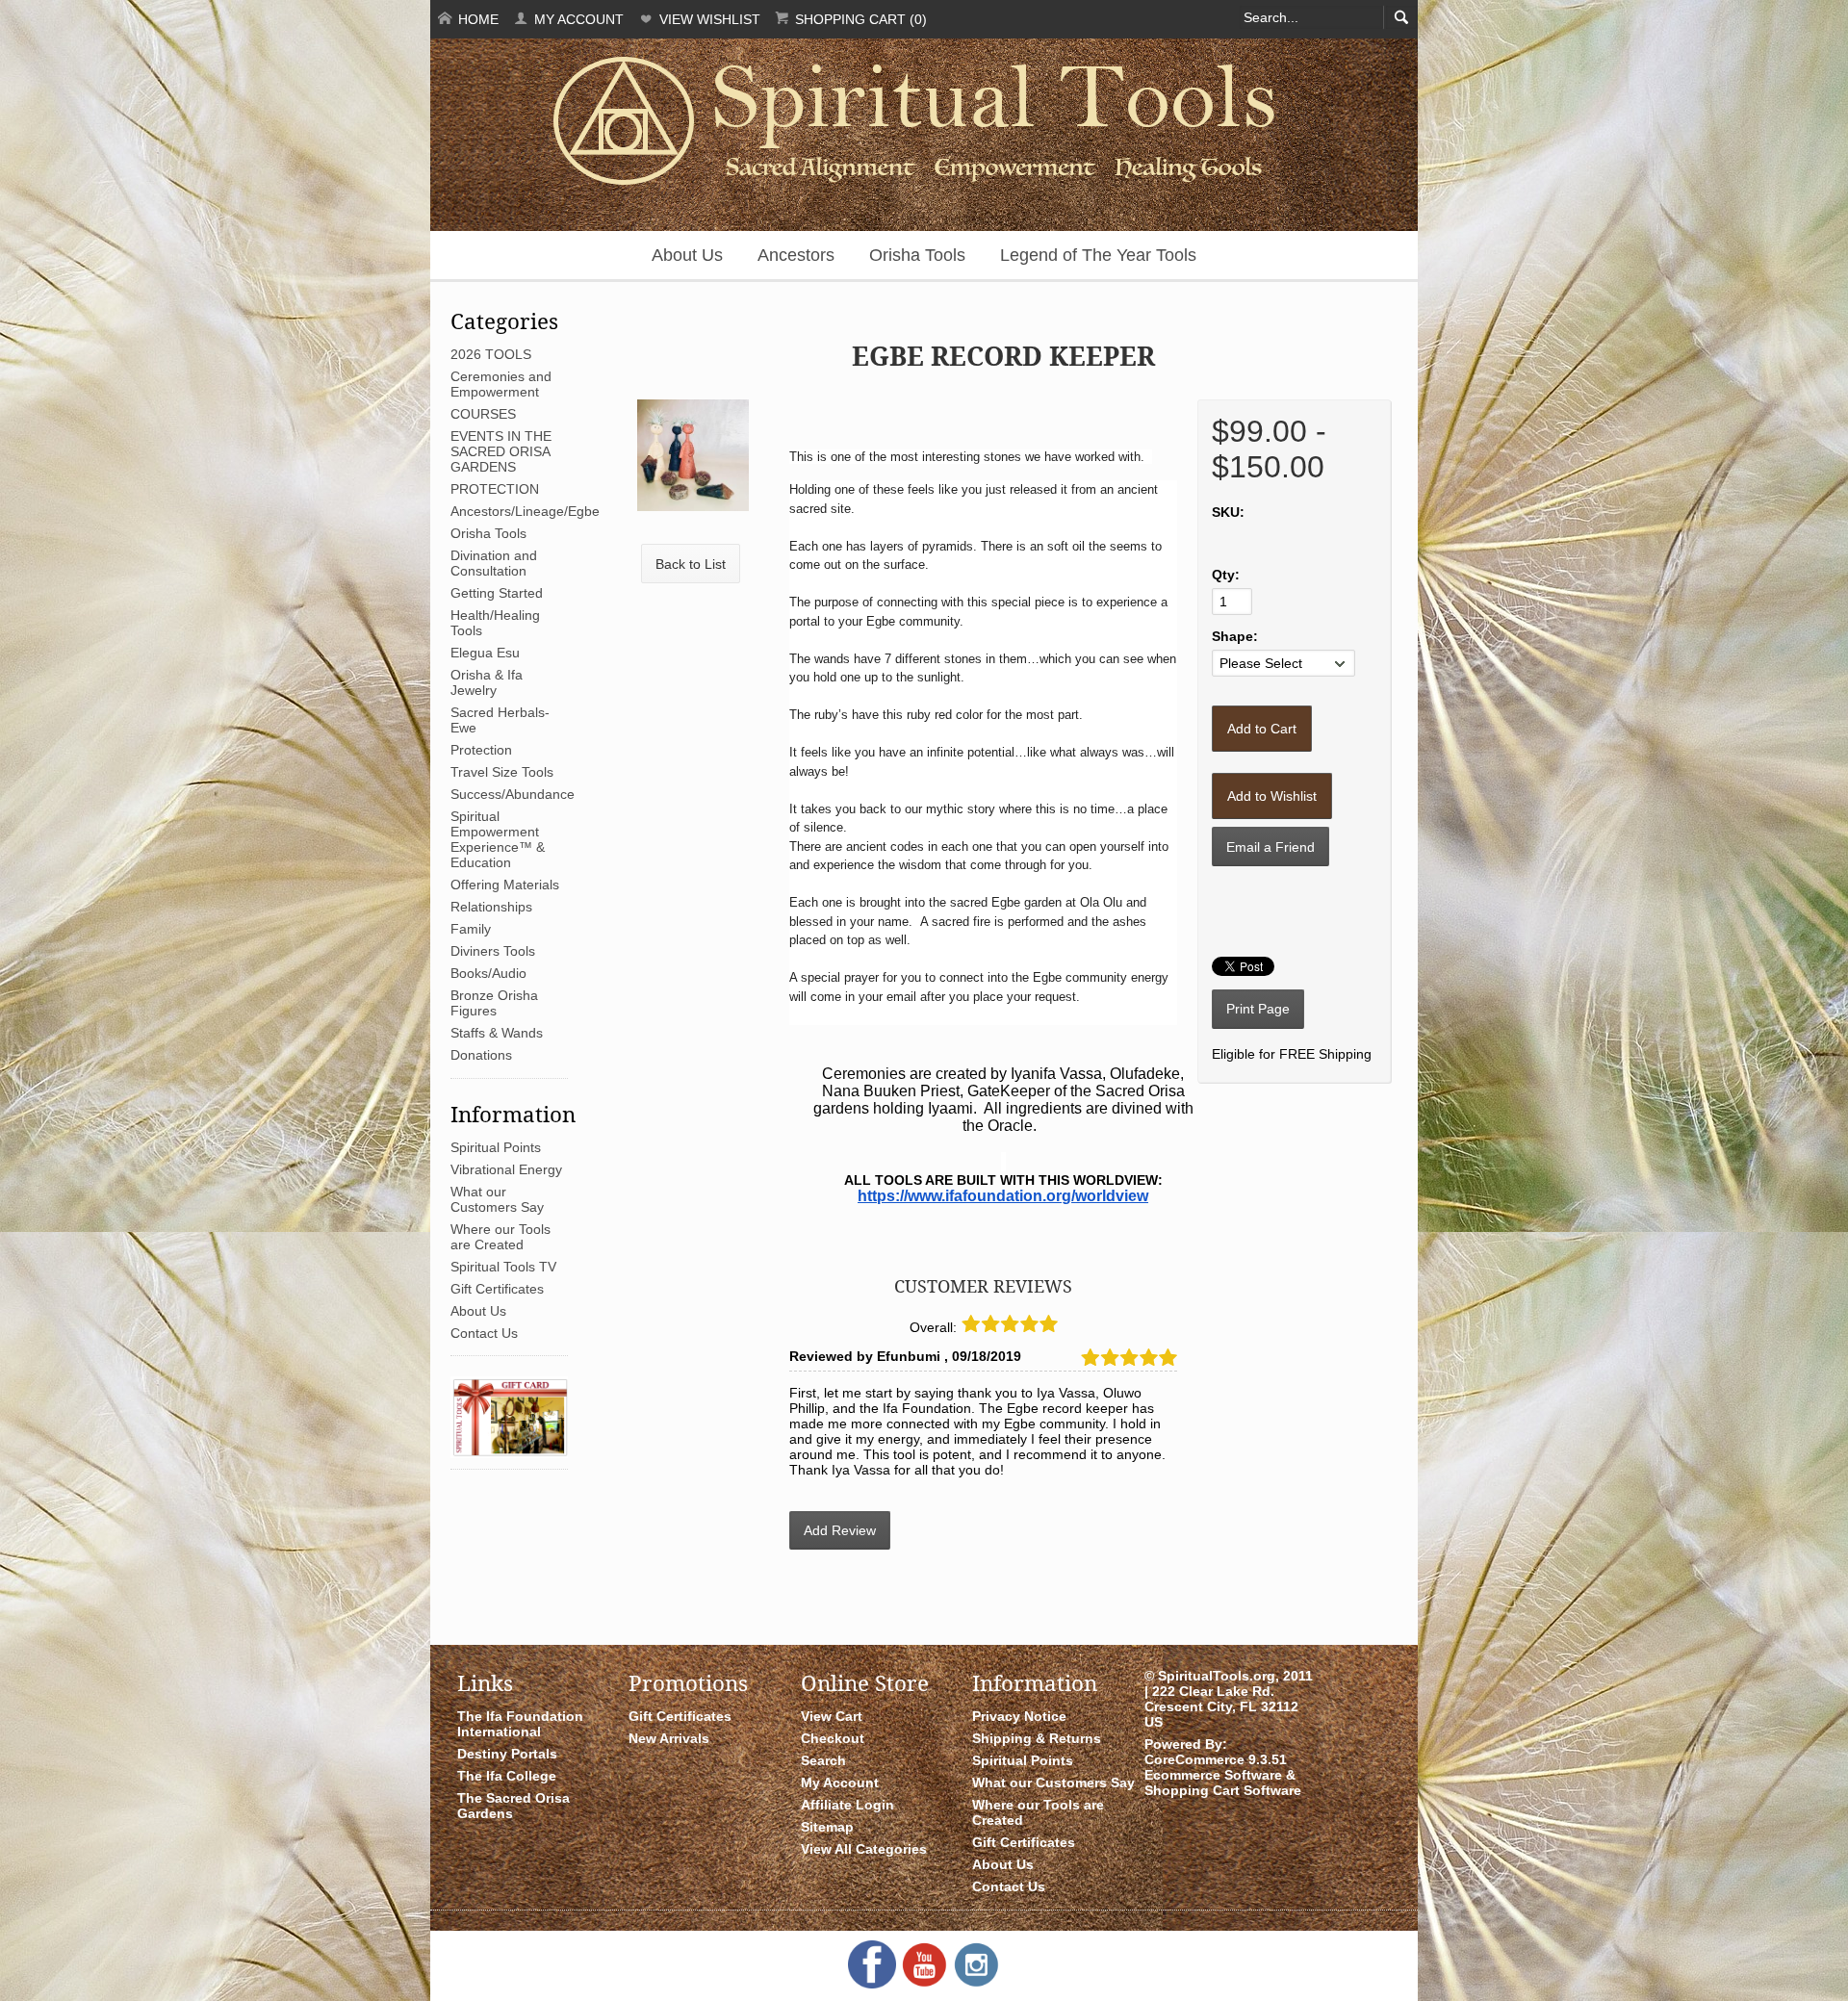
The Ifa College (507, 1776)
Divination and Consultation (494, 563)
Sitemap (827, 1827)
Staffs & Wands (497, 1033)
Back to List (691, 564)
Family (471, 929)
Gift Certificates (497, 1289)
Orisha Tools (917, 255)
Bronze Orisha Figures (494, 1003)
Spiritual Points (496, 1147)
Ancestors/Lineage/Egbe (525, 511)
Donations (481, 1055)
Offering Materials (505, 885)
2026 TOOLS (491, 354)
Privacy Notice (1019, 1716)
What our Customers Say (497, 1199)
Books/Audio (488, 973)
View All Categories (864, 1849)
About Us (687, 255)
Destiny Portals (507, 1754)
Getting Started (497, 593)
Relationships (491, 907)
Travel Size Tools (502, 772)
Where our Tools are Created (500, 1237)
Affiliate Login (847, 1805)
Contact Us (484, 1333)
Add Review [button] (840, 1530)
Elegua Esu (485, 653)
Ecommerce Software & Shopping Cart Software (1223, 1783)
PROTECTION (495, 489)
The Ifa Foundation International (520, 1724)
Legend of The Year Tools (1098, 255)
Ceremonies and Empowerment (501, 384)
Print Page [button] (1258, 1009)
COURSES (483, 414)
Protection (481, 750)
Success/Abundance (513, 794)
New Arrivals (669, 1738)
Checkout (833, 1738)
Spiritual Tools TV (503, 1267)
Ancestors (796, 255)
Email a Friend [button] (1270, 847)
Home (476, 19)
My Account (577, 19)
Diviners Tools (493, 951)
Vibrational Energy (506, 1169)
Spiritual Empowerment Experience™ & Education (498, 839)
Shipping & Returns (1037, 1738)
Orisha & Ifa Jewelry (487, 682)
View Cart (832, 1716)
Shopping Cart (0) (859, 19)
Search (823, 1760)
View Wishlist (708, 19)
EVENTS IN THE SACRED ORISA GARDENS (501, 451)
